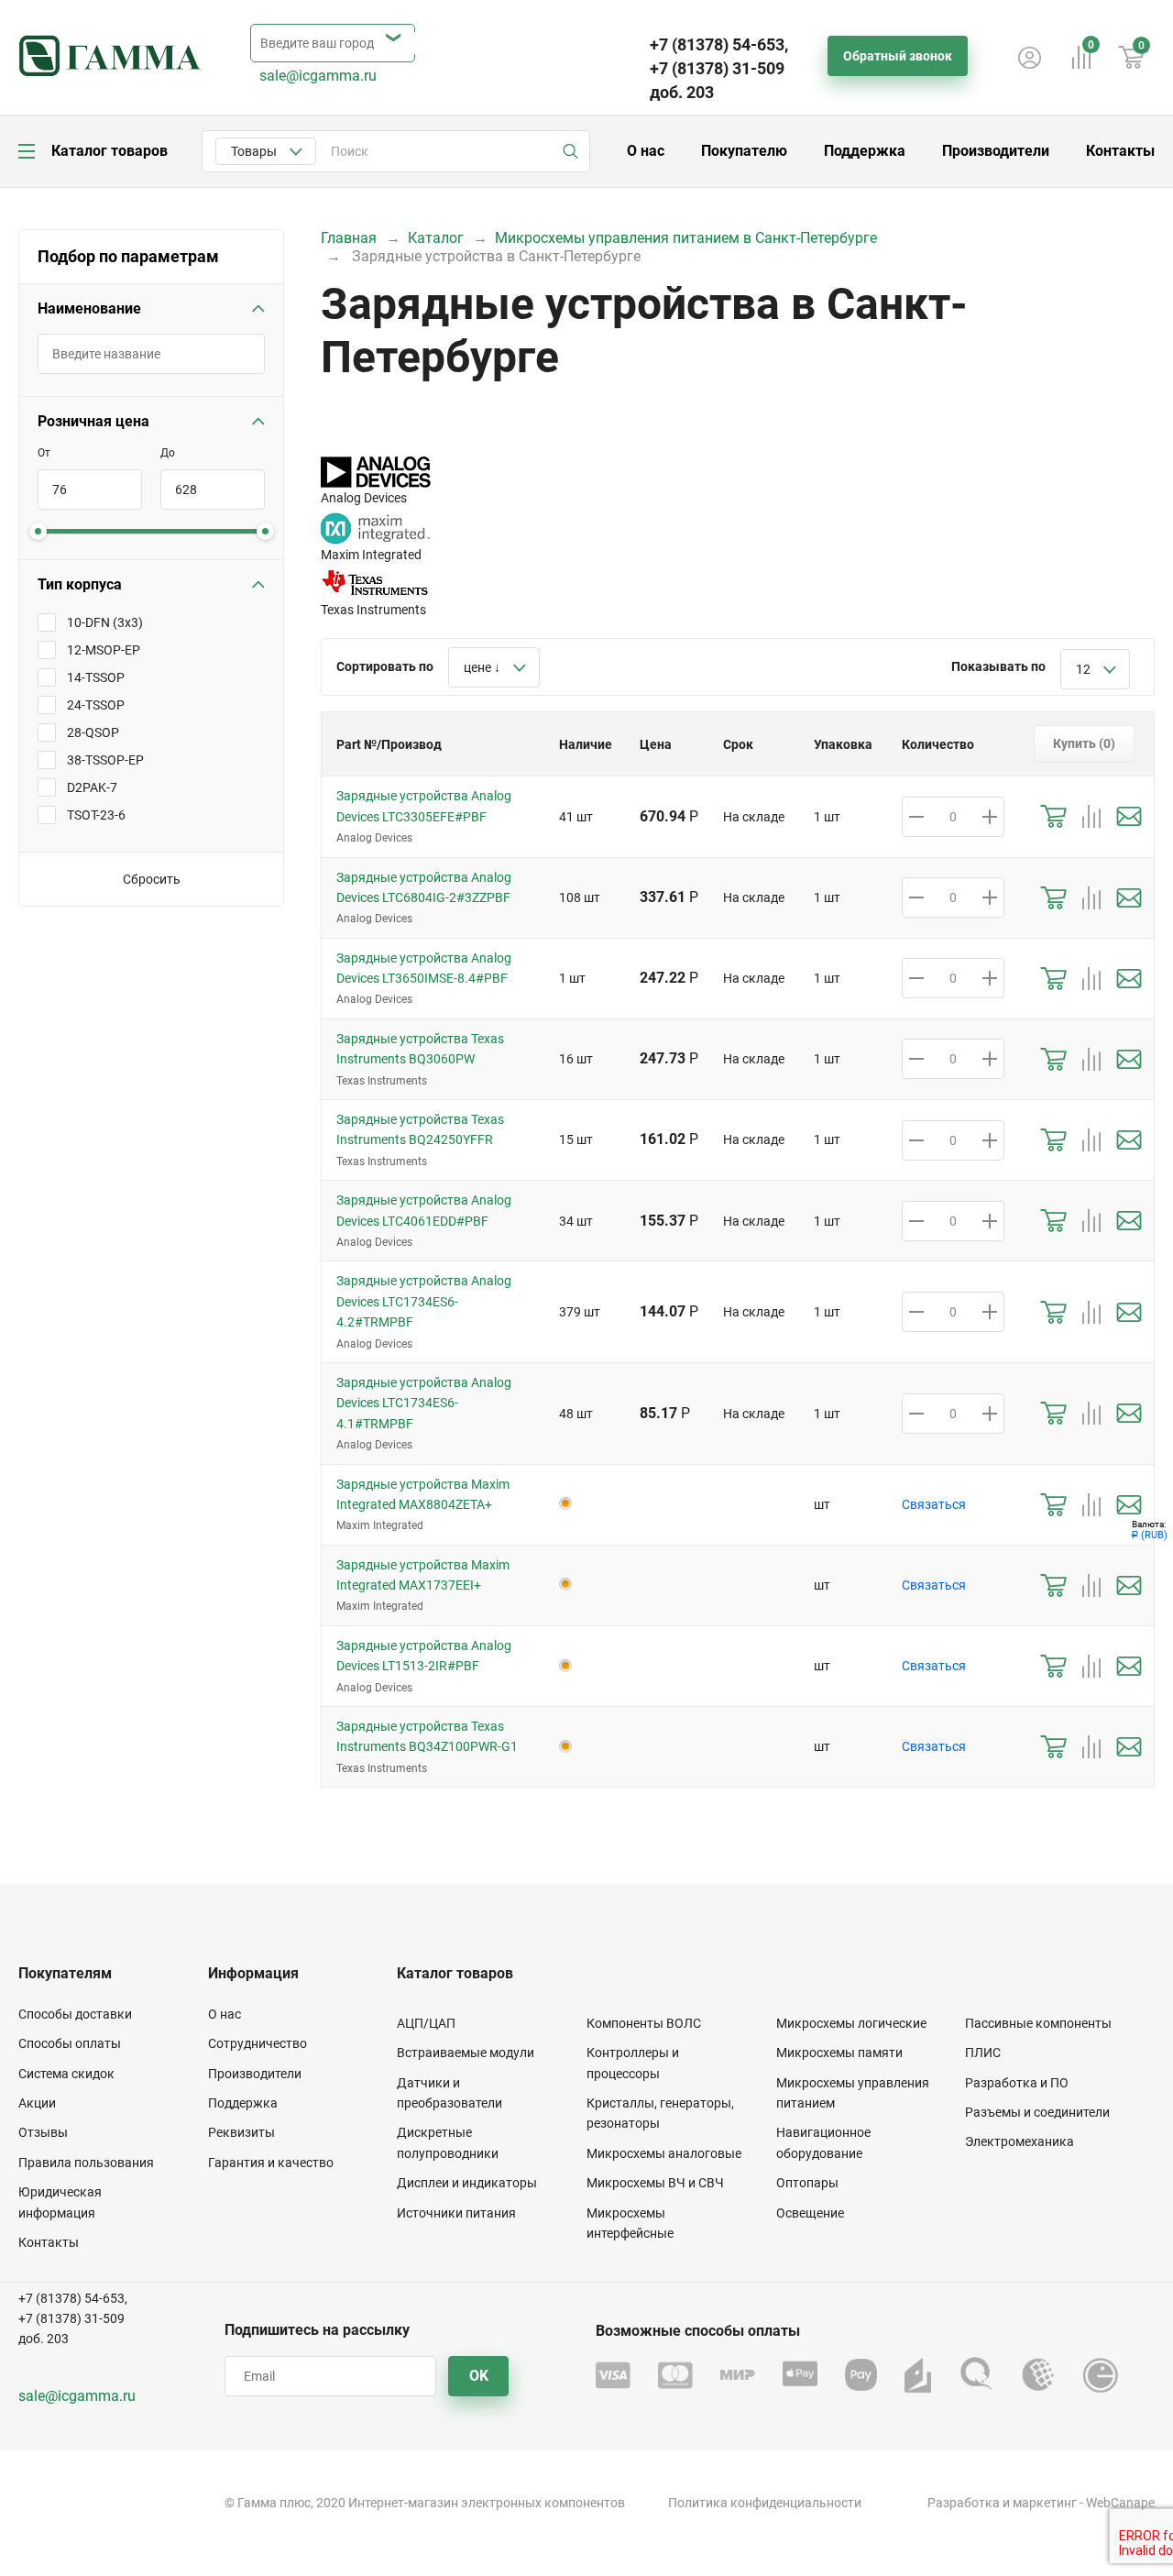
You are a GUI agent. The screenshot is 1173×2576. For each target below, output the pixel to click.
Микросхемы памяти (839, 2053)
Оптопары (807, 2183)
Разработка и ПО (1017, 2083)
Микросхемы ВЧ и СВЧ (655, 2183)
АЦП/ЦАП (426, 2023)
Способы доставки (75, 2014)
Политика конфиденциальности (765, 2503)
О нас (646, 151)
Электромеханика (1020, 2141)
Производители (996, 151)
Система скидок (66, 2074)
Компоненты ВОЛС (644, 2023)
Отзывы (43, 2132)
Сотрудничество (258, 2043)
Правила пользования (86, 2163)
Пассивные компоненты (1038, 2023)
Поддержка (865, 151)
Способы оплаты (70, 2043)
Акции (37, 2103)
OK (479, 2376)
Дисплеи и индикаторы (467, 2183)
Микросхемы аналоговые (664, 2153)
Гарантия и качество (271, 2163)
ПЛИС (983, 2053)
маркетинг (1045, 2503)
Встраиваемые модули (466, 2053)
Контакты (1120, 151)
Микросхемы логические (851, 2023)
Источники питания (456, 2213)
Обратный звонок (898, 56)
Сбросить (152, 879)
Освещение (810, 2213)
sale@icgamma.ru (318, 76)
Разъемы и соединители (1037, 2112)
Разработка (964, 2503)
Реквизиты (241, 2132)
